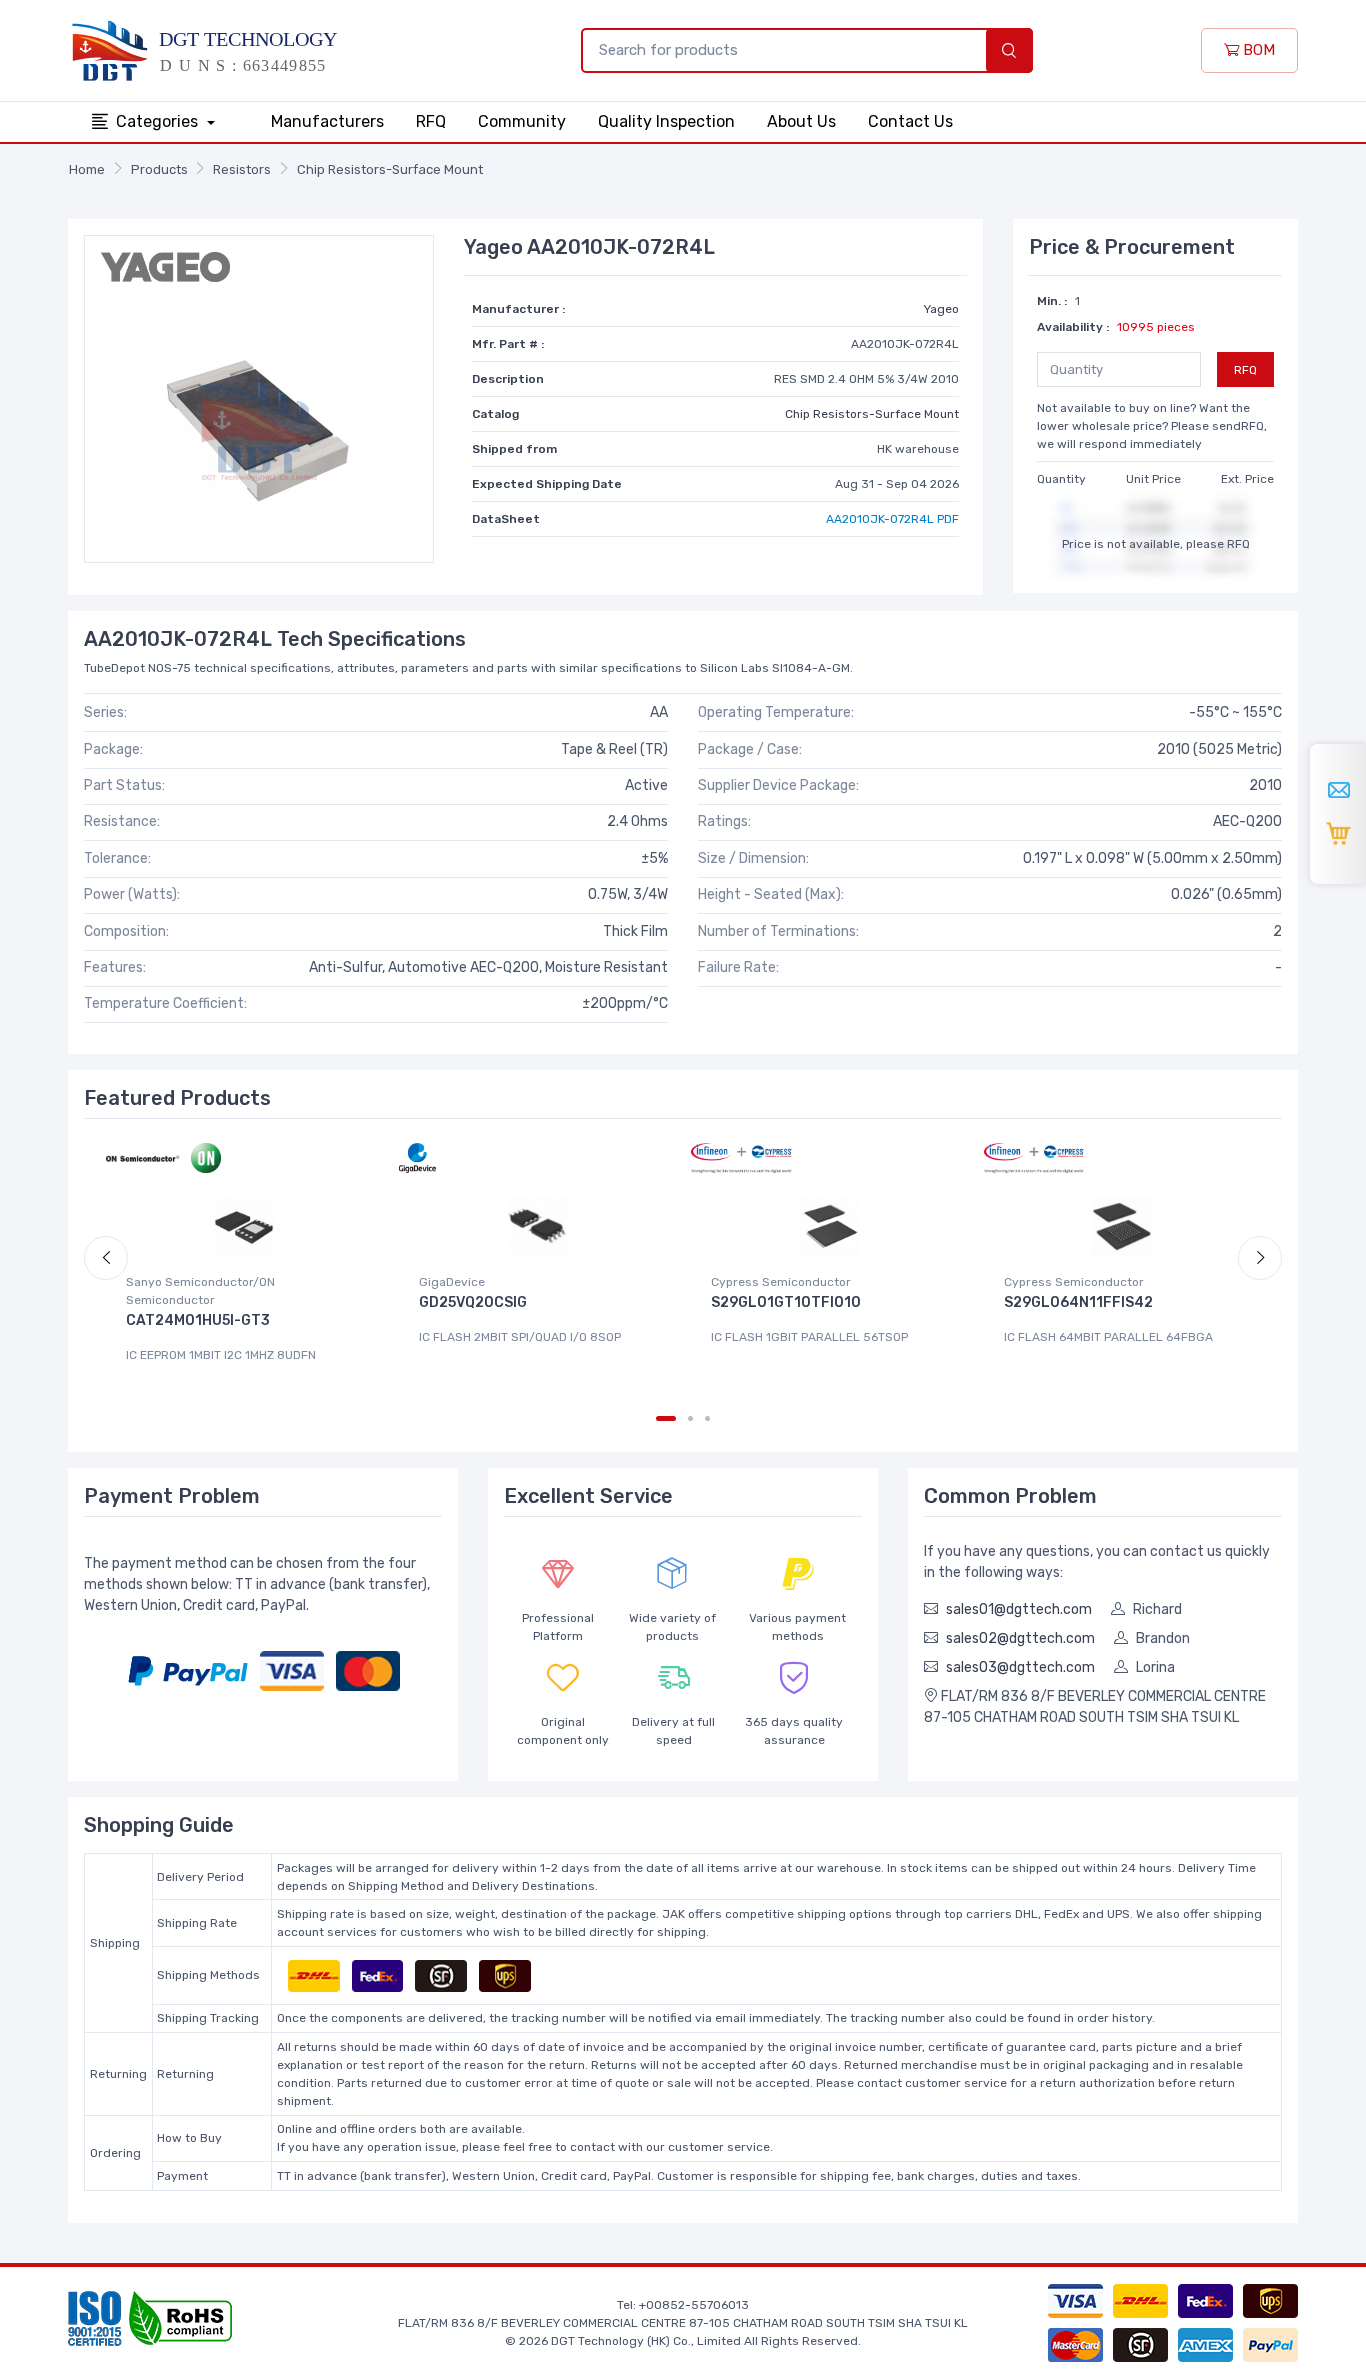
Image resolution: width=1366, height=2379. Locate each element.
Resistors (242, 169)
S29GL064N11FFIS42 (1078, 1302)
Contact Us (910, 121)
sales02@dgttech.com (1020, 1638)
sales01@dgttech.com (1019, 1609)
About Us (801, 121)
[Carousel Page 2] (690, 1418)
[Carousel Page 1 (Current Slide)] (666, 1418)
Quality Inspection (666, 121)
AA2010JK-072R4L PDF (892, 519)
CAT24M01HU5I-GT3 (198, 1320)
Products (159, 169)
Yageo (941, 309)
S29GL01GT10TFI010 (786, 1302)
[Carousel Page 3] (707, 1418)
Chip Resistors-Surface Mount (390, 169)
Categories (159, 121)
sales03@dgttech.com (1020, 1667)
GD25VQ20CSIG (473, 1302)
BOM (1257, 50)
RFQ (431, 121)
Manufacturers (327, 121)
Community (522, 121)
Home (87, 169)
